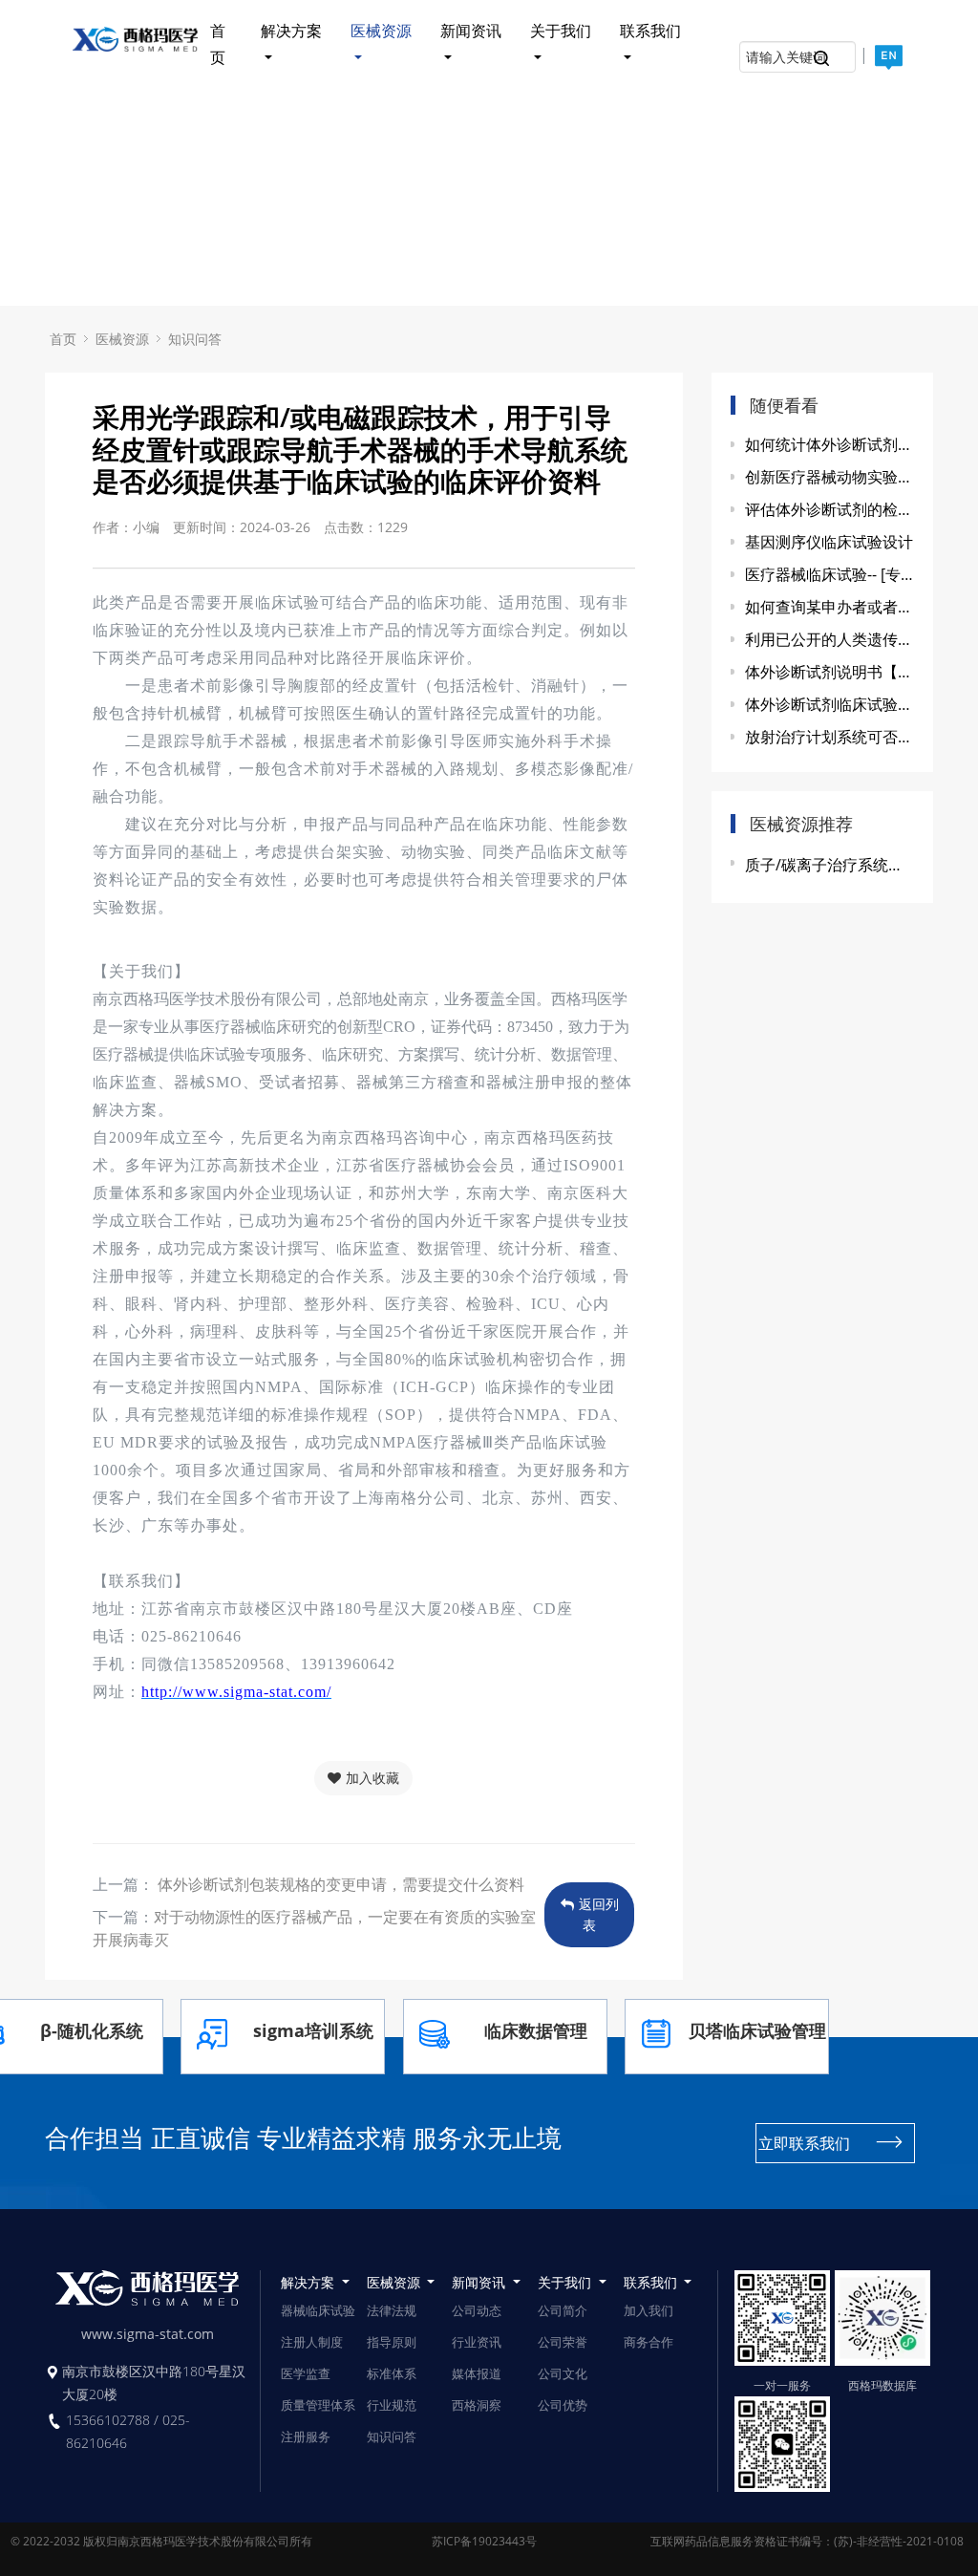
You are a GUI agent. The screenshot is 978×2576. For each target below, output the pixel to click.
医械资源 (381, 31)
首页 (218, 44)
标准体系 (392, 2373)
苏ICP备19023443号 (484, 2541)
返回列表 (599, 1914)
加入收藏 (372, 1778)
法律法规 (392, 2310)
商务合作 (648, 2342)
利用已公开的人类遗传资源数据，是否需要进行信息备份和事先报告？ (830, 639)
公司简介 (563, 2310)
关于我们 (561, 31)
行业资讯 (477, 2342)
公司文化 (563, 2373)
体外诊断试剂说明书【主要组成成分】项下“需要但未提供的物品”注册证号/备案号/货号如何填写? (830, 672)
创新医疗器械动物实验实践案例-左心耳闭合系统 (830, 477)
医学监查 (306, 2373)
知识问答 (195, 339)
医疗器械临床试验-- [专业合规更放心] (830, 574)
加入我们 (648, 2310)
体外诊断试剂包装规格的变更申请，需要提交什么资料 (339, 1884)
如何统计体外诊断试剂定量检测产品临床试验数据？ (830, 444)
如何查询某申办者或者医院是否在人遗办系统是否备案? (830, 607)
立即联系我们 (804, 2143)
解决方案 (291, 31)
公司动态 (477, 2310)
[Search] (821, 61)
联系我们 (650, 31)
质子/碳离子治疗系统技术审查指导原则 (830, 865)
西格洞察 (477, 2405)
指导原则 (392, 2342)
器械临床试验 (318, 2310)
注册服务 (306, 2436)
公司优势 (563, 2405)
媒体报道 (477, 2373)
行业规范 (392, 2405)
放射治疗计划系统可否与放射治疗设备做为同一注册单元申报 (830, 737)
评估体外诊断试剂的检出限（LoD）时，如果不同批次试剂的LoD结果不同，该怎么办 (830, 509)
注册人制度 (312, 2342)
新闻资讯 (471, 31)
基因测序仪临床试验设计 (829, 542)
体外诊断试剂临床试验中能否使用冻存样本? (830, 704)
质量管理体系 (318, 2405)
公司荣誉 (563, 2342)
